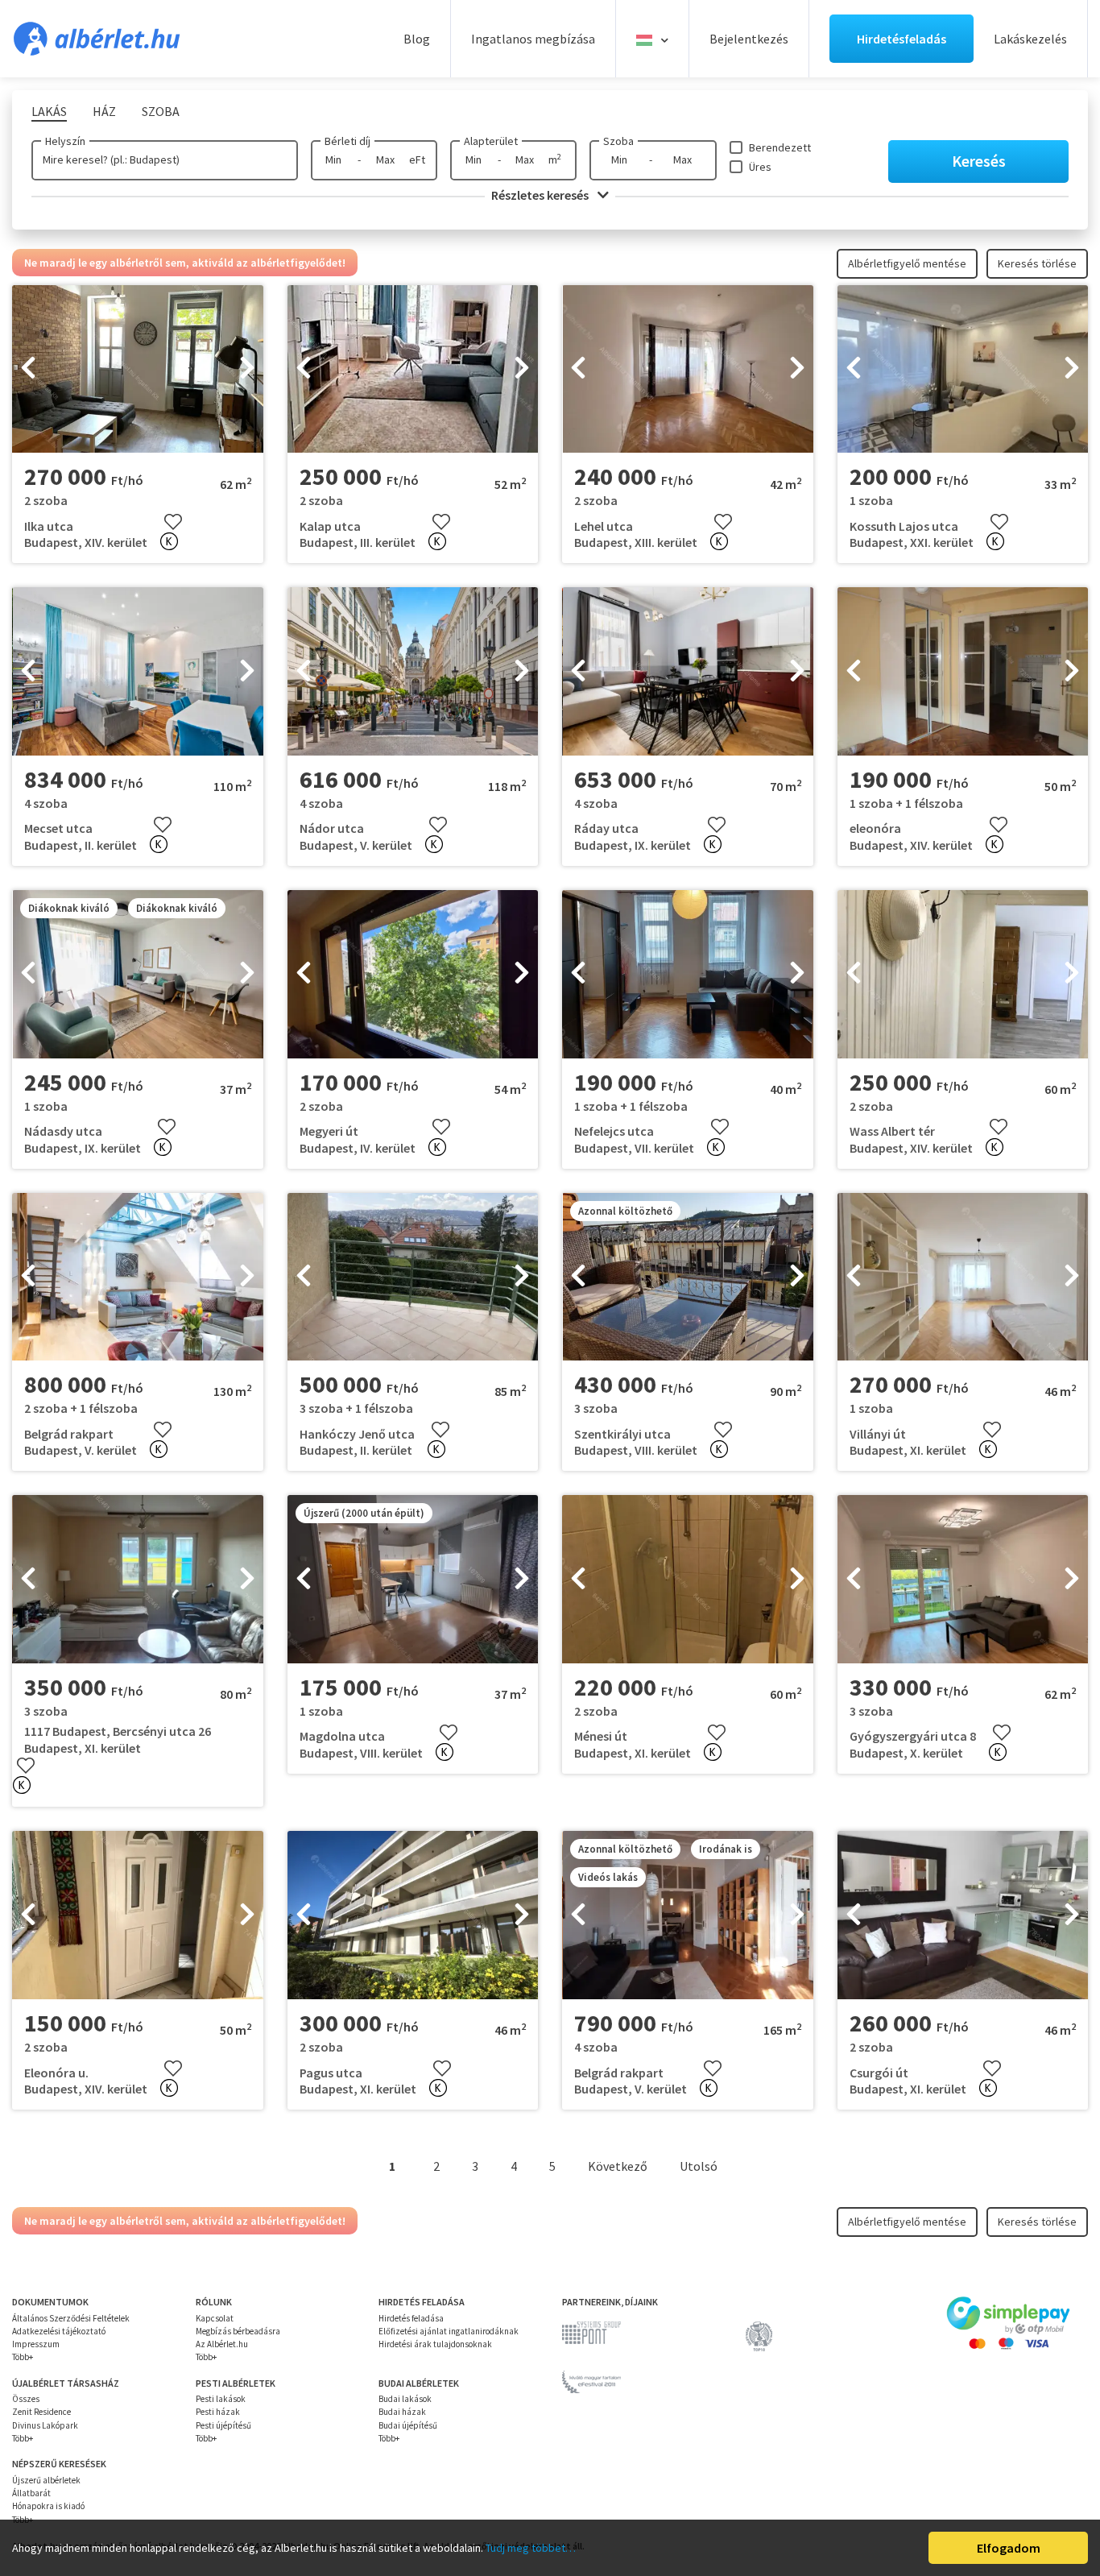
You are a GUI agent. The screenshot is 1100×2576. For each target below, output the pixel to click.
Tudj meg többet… (531, 2548)
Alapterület (491, 141)
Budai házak (402, 2412)
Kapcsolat (215, 2318)
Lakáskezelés (1030, 39)
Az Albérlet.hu (222, 2344)
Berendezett (780, 147)
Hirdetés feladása (411, 2318)
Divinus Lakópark (45, 2425)
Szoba (618, 141)
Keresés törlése (1037, 263)
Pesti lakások (221, 2399)
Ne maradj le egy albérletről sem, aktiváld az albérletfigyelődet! (185, 263)
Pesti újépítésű (223, 2425)
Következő (618, 2166)
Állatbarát (31, 2493)
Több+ (23, 2357)
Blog (417, 39)
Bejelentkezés (749, 39)
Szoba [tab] (161, 111)
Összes (26, 2399)
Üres (760, 167)
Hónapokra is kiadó (48, 2506)
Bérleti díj (347, 141)
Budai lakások (405, 2399)
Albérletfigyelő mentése (907, 263)
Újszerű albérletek (46, 2480)
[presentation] (28, 369)
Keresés (979, 161)
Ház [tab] (104, 111)
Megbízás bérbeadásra (238, 2331)
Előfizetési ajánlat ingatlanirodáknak (449, 2331)
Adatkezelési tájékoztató (59, 2331)
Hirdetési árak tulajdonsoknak (435, 2344)
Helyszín (65, 141)
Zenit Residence (41, 2412)
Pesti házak (218, 2412)
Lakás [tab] (49, 111)
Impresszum (36, 2344)
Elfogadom (1009, 2548)
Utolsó (699, 2166)
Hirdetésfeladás (902, 39)
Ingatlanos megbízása (533, 39)
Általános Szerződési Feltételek (71, 2318)
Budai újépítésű (408, 2425)
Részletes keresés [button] (541, 195)
